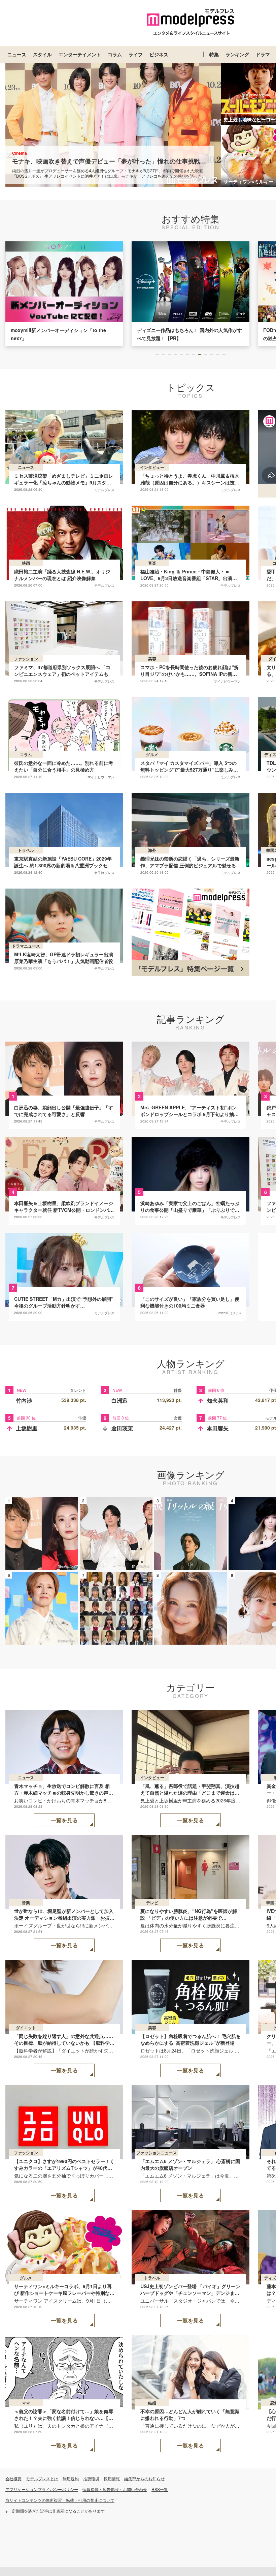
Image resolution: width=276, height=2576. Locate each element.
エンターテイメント (80, 54)
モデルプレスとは (42, 2478)
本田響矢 (218, 1428)
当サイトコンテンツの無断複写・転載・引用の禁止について (60, 2500)
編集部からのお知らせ (144, 2478)
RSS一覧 (160, 2489)
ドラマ (263, 54)
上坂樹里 (27, 1428)
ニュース (17, 54)
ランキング (237, 54)
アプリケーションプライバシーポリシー (42, 2489)
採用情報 (112, 2478)
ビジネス (159, 54)
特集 (214, 54)
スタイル (42, 54)
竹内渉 (24, 1400)
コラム (115, 54)
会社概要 (13, 2478)
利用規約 (71, 2478)
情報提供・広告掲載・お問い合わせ (115, 2489)
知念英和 (218, 1400)
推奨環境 (91, 2478)
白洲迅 (119, 1400)
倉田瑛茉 (122, 1428)
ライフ (136, 54)
